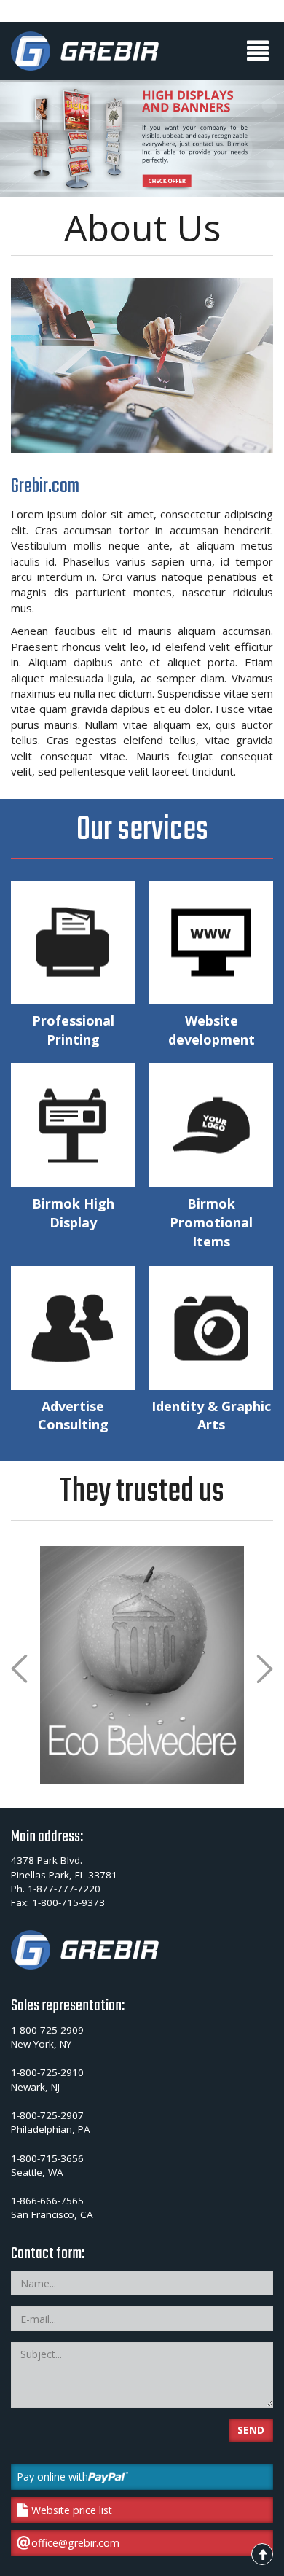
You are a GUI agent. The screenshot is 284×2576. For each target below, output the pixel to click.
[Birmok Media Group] (85, 51)
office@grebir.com (75, 2543)
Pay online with (52, 2477)
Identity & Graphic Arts (211, 1416)
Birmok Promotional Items (211, 1222)
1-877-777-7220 (64, 1889)
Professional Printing (73, 1030)
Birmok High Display (73, 1213)
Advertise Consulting (73, 1416)
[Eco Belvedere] (142, 1665)
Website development (212, 1030)
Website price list (72, 2510)
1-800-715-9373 (68, 1902)
